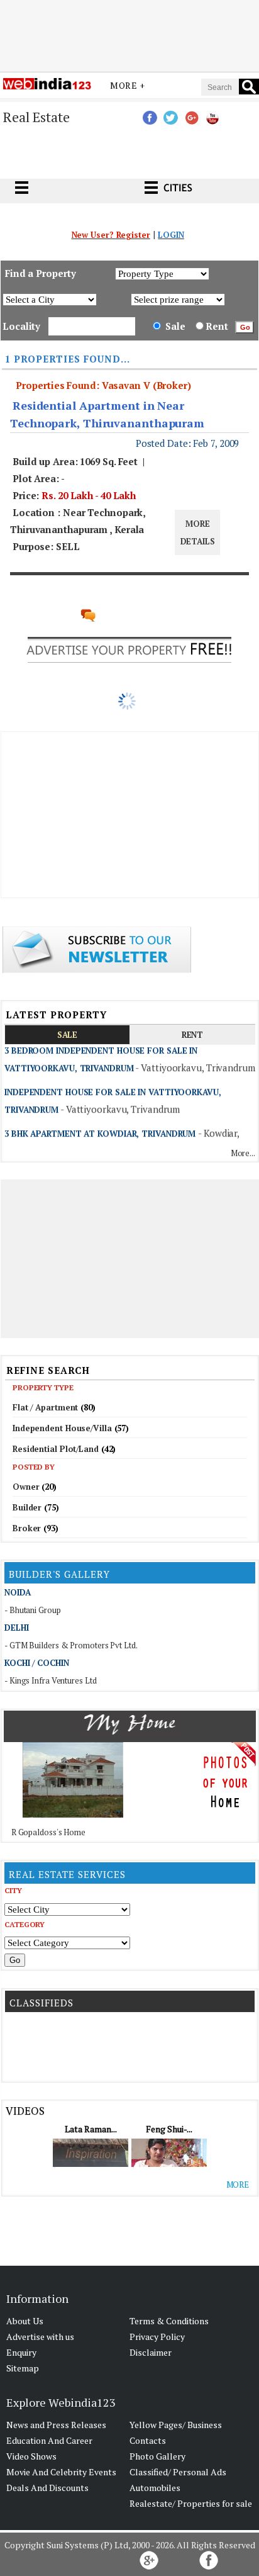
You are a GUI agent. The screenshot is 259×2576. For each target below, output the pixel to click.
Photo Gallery (157, 2456)
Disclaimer (151, 2352)
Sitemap (23, 2368)
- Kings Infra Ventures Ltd (50, 1680)
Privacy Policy (157, 2337)
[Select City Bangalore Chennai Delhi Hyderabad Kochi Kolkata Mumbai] (67, 1909)
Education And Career (49, 2440)
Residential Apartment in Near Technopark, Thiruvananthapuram (107, 414)
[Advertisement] (129, 33)
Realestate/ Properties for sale (191, 2503)
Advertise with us (40, 2337)
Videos (25, 2111)
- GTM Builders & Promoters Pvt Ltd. (71, 1645)
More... (243, 1153)
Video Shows (31, 2456)
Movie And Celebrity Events (61, 2472)
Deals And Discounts (47, 2488)
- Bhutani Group (33, 1610)
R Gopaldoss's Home (48, 1832)
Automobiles (155, 2488)
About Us (25, 2321)
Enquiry (21, 2352)
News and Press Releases (56, 2425)
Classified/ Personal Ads (178, 2472)
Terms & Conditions (169, 2321)
